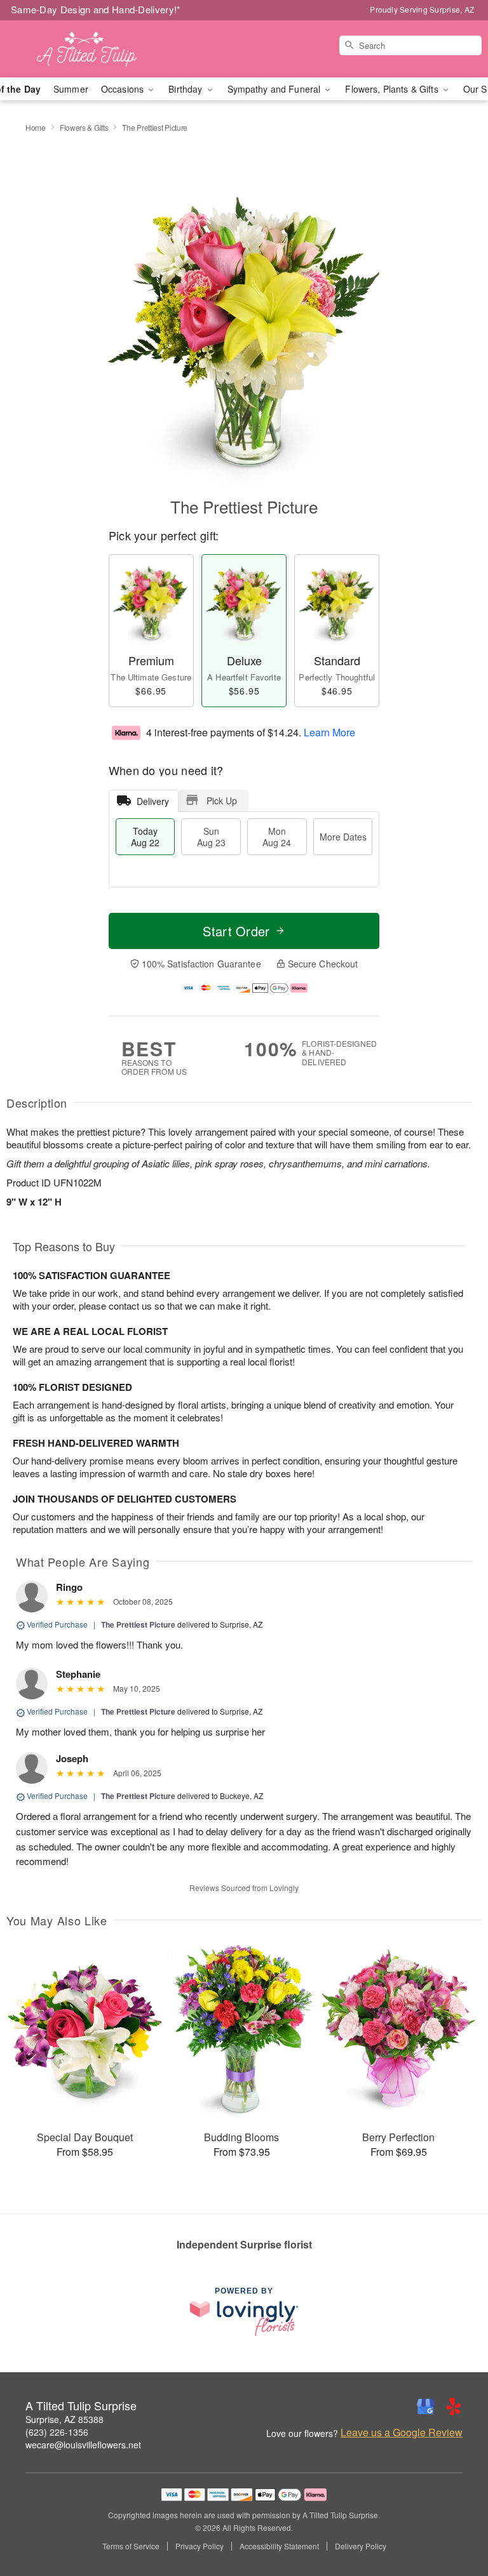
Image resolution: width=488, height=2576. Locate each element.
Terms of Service (131, 2546)
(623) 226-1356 (57, 2432)
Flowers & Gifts (84, 127)
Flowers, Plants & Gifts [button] (393, 89)
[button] (455, 2522)
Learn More (329, 732)
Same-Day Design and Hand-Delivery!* (96, 9)
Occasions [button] (124, 89)
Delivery (153, 801)
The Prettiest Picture (138, 1624)
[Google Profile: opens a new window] (426, 2407)
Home (36, 127)
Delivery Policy (361, 2546)
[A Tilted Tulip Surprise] (84, 49)
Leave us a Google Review (402, 2433)
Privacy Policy (200, 2546)
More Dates (343, 837)
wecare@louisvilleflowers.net (83, 2445)
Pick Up (222, 800)
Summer (71, 89)
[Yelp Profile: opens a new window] (454, 2407)
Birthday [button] (186, 89)
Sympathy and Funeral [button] (275, 89)
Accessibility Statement (279, 2546)
